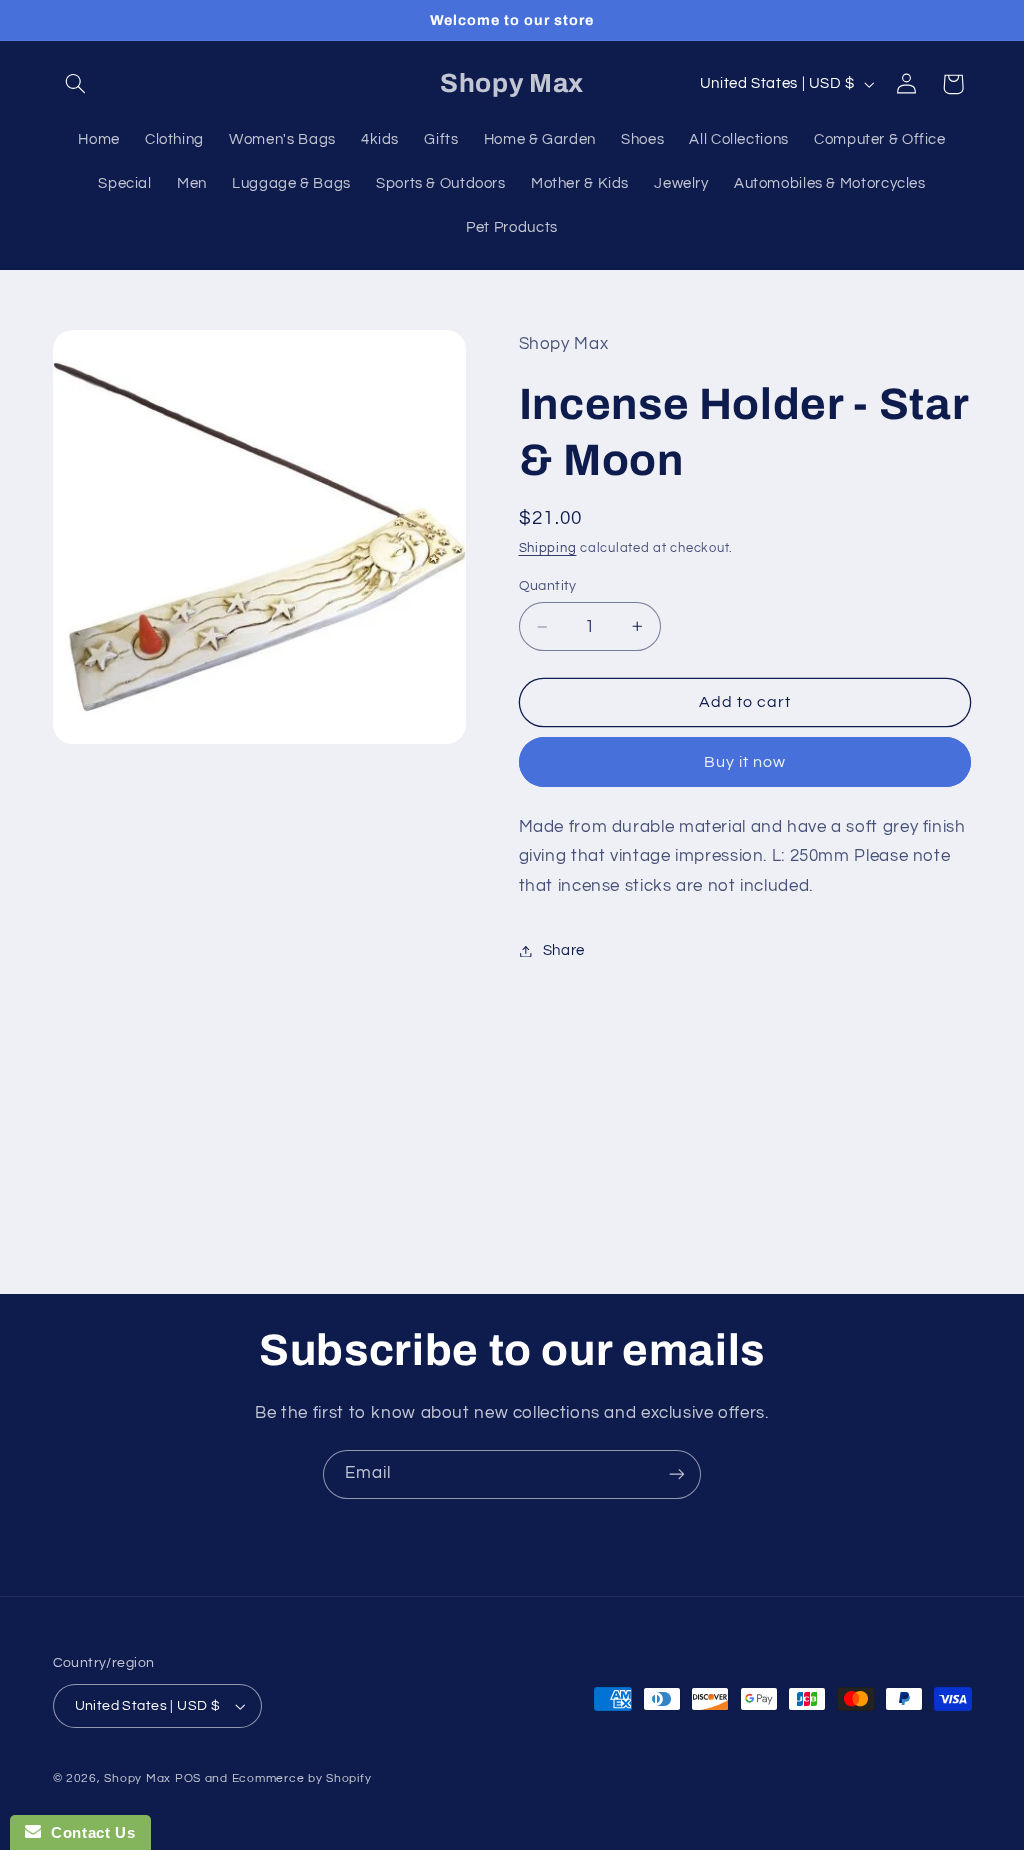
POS (188, 1778)
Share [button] (564, 950)
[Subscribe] (677, 1474)
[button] (76, 84)
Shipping (548, 548)
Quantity (548, 586)
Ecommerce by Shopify (302, 1778)
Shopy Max (137, 1778)
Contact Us (88, 1832)
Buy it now (745, 762)
